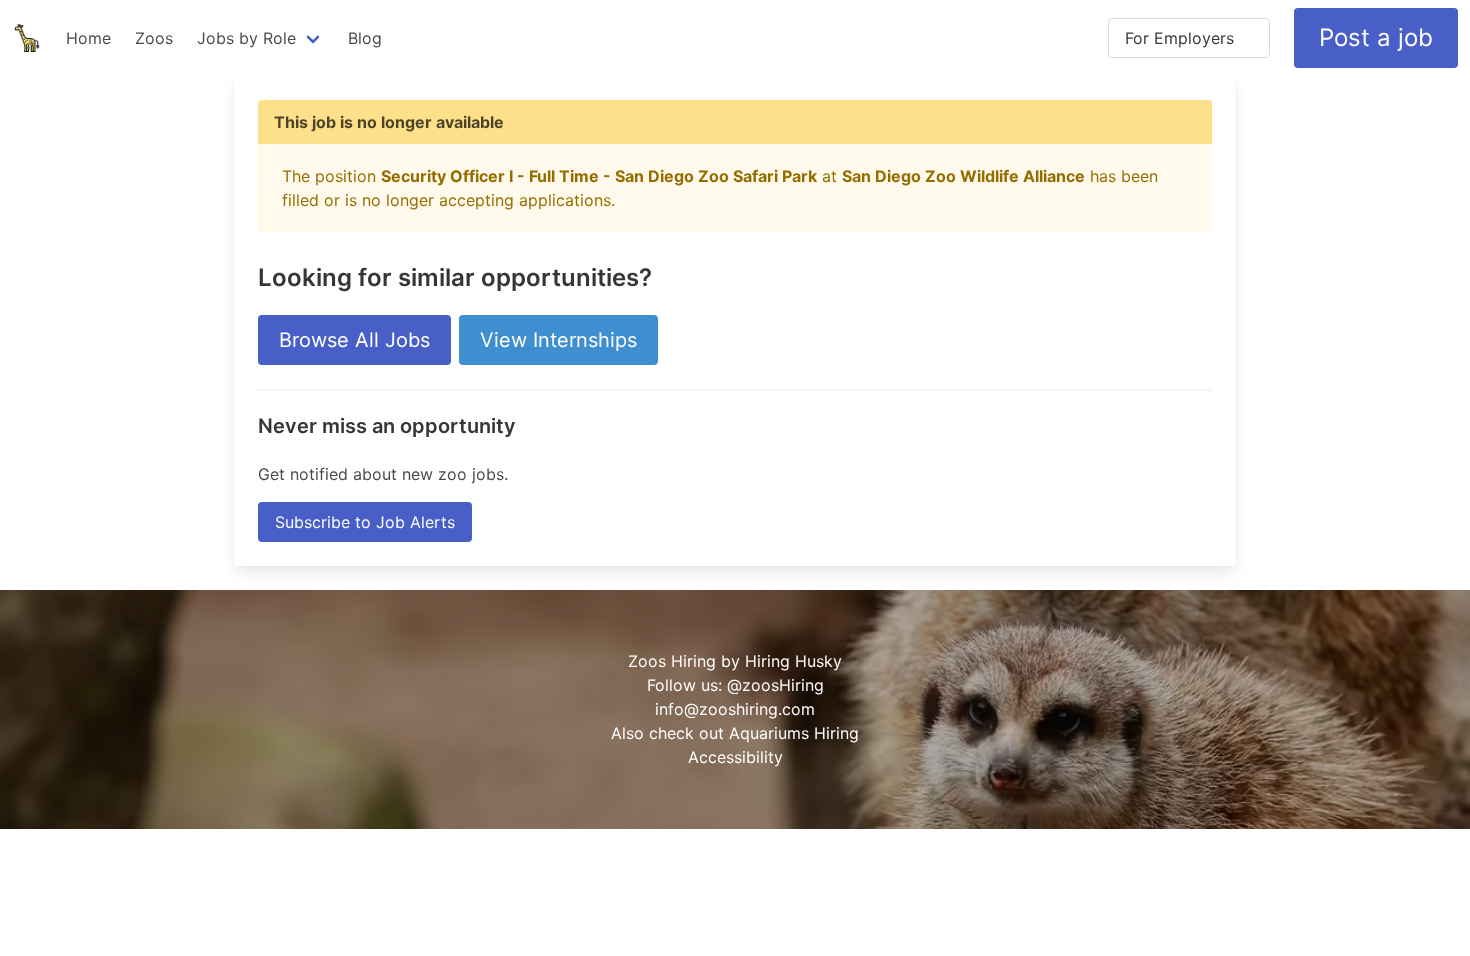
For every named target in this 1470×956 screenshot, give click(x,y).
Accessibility (735, 757)
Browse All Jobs (354, 340)
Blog (365, 38)
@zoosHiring (775, 685)
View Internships (558, 340)
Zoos (154, 38)
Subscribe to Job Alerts (365, 522)
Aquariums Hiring (794, 733)
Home (88, 38)
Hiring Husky (793, 661)
